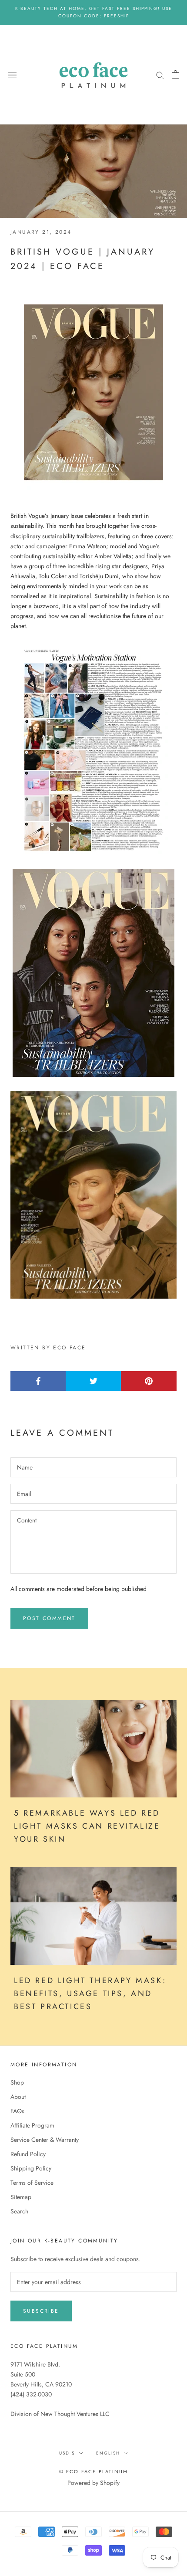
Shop (17, 2082)
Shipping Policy (31, 2168)
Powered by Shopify (93, 2483)
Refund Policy (28, 2154)
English (108, 2453)
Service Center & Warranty (45, 2140)
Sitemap (21, 2197)
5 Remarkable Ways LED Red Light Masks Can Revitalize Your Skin (87, 1826)
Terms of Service (32, 2183)
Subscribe (41, 2311)
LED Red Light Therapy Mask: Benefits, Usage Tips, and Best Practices (90, 1993)
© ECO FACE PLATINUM (94, 2471)
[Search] (160, 74)
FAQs (17, 2111)
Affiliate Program (32, 2125)
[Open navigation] (12, 75)
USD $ (67, 2453)
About (18, 2097)
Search (19, 2211)
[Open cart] (175, 75)
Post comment (49, 1618)
